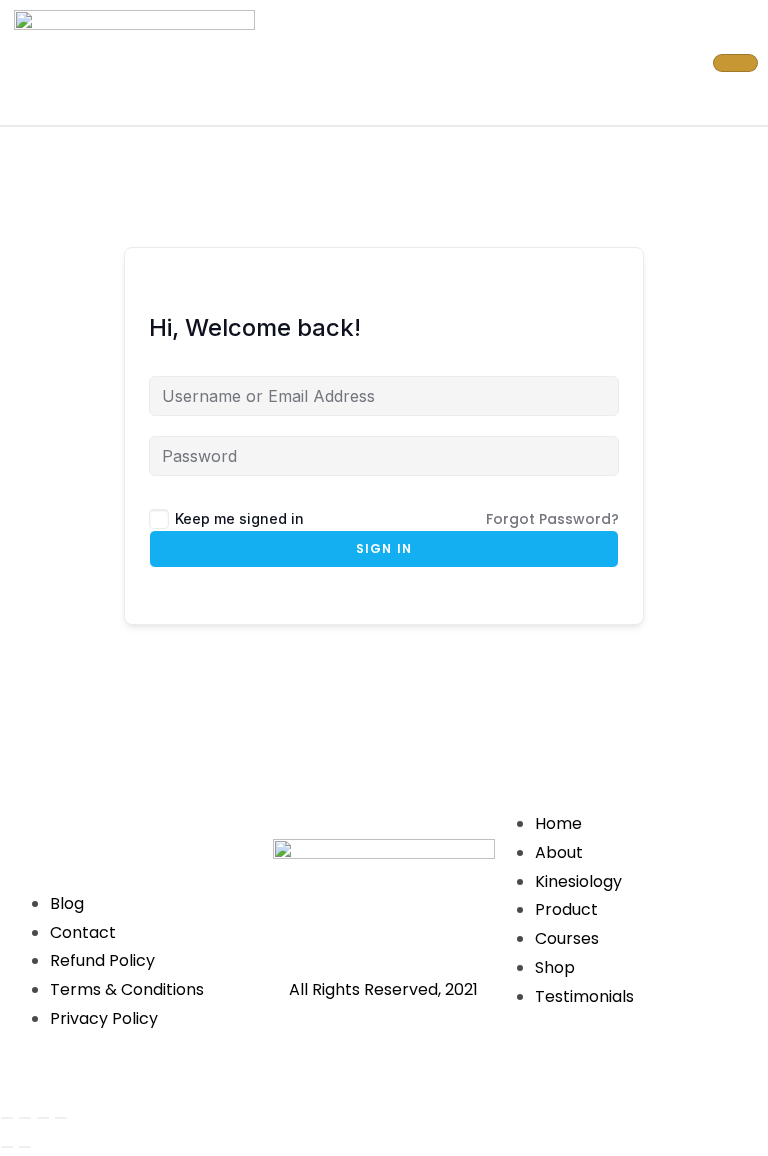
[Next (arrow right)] (25, 1147)
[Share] (43, 1118)
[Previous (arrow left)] (7, 1147)
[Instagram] (114, 820)
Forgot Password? (552, 519)
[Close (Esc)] (61, 1118)
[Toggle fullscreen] (25, 1118)
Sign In (384, 548)
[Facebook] (55, 820)
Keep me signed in (239, 518)
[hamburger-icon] (735, 63)
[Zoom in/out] (7, 1118)
